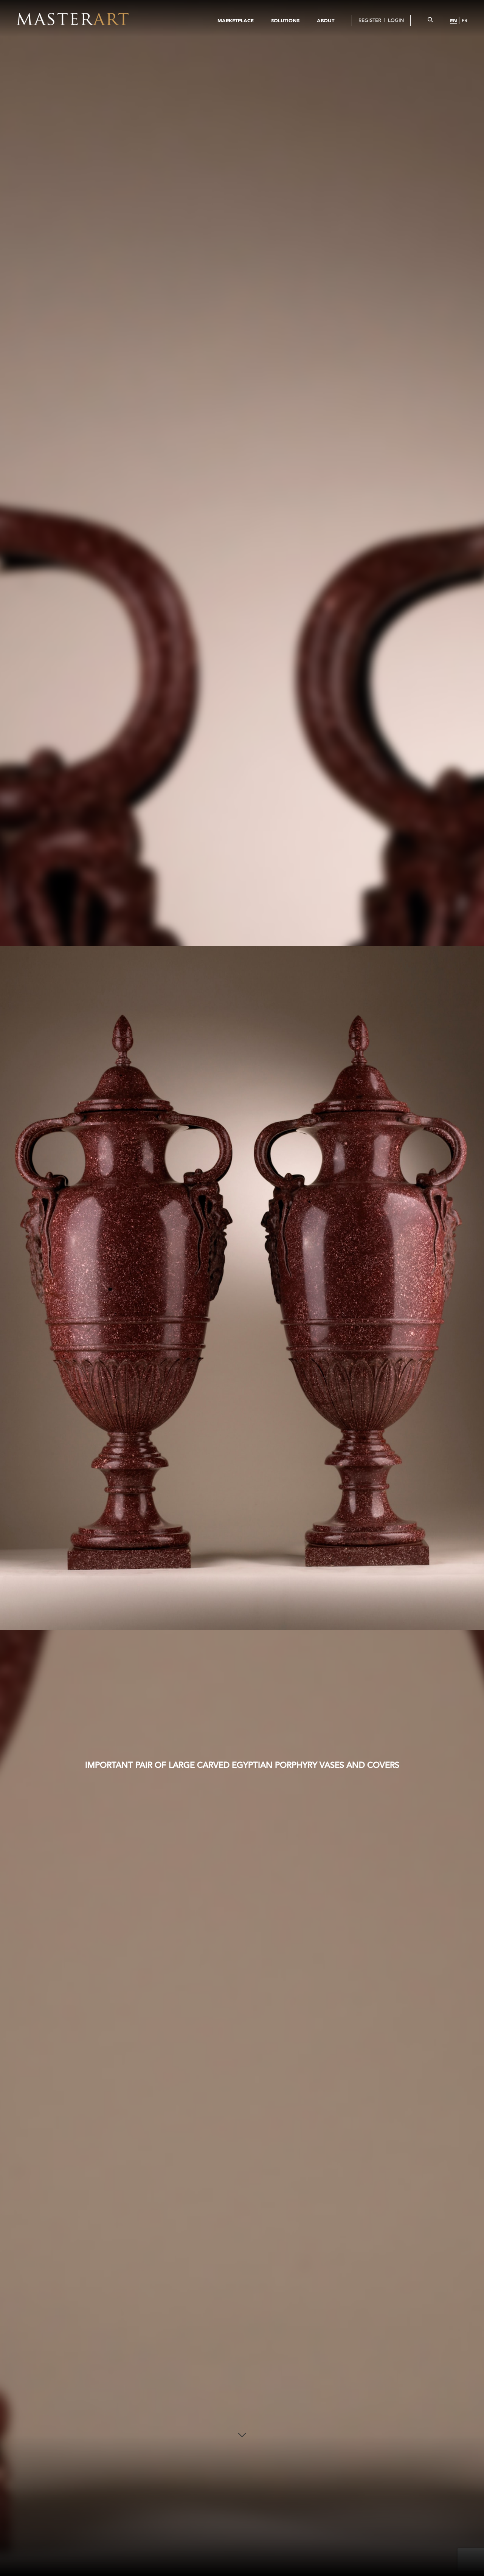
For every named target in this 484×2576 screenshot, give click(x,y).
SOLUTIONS (285, 20)
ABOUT (326, 20)
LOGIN (396, 20)
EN (454, 20)
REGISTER (370, 20)
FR (465, 21)
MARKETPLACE (236, 20)
